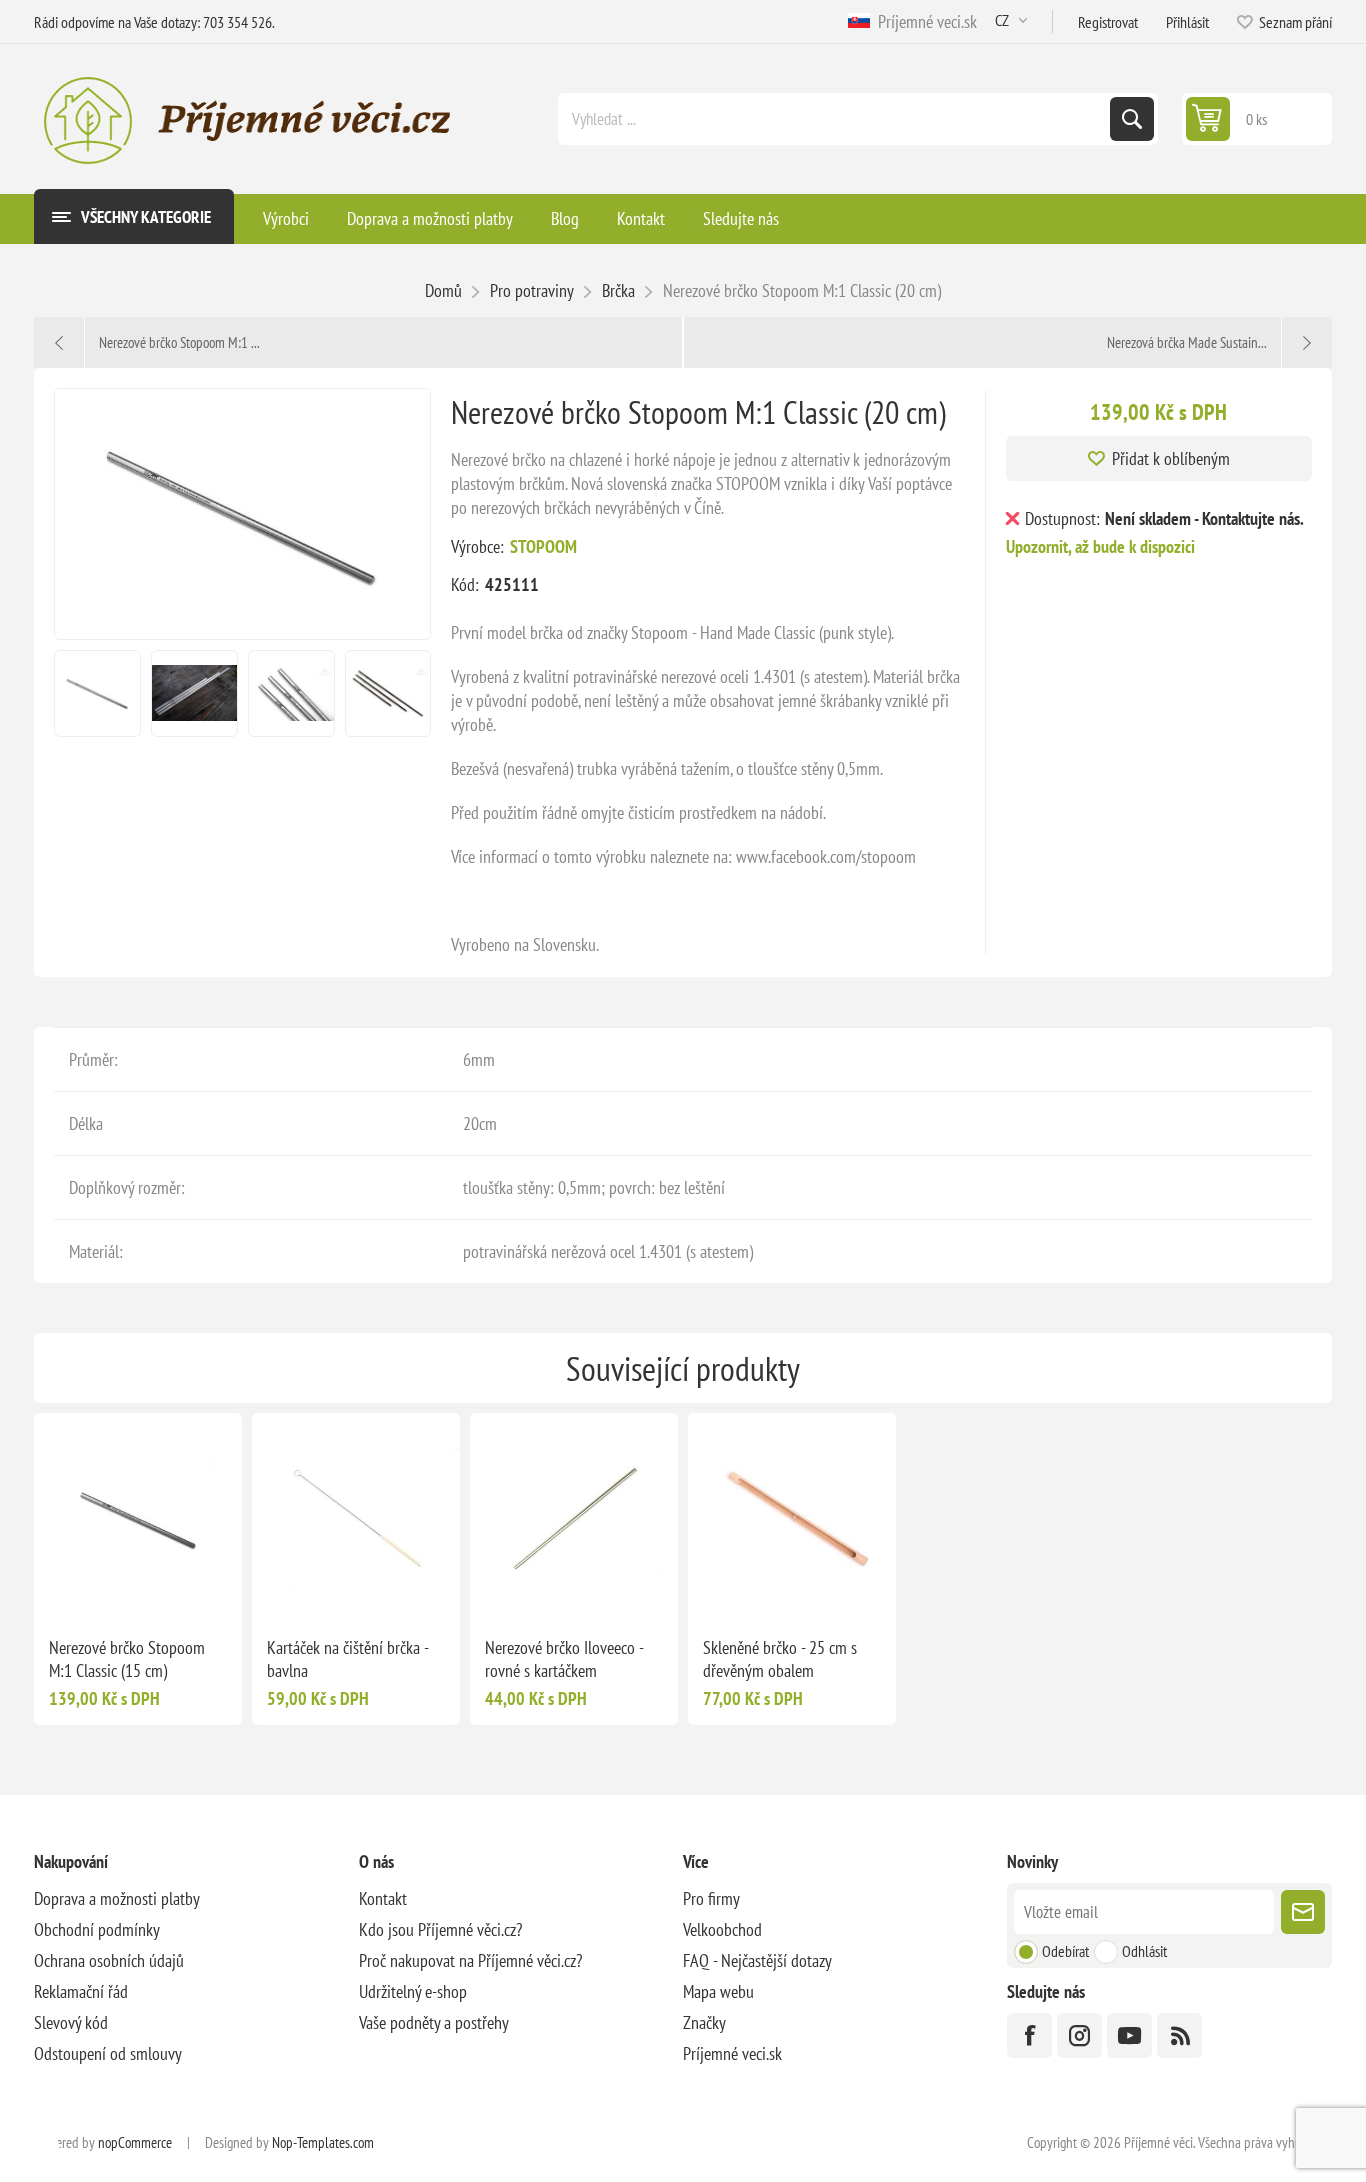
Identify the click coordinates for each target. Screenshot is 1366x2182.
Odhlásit (1144, 1951)
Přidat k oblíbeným (1171, 458)
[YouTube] (1129, 2035)
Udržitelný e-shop (413, 1991)
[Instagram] (1079, 2035)
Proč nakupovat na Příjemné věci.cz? (470, 1960)
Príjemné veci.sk (923, 21)
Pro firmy (711, 1898)
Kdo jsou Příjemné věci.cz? (440, 1929)
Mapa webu (718, 1991)
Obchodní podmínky (97, 1929)
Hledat (1132, 119)
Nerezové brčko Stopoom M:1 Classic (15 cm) (127, 1659)
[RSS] (1179, 2035)
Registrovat (1108, 22)
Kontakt (383, 1898)
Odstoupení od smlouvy (108, 2053)
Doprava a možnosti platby (117, 1898)
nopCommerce (135, 2142)
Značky (704, 2022)
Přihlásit (1187, 22)
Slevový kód (71, 2022)
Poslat (1303, 1912)
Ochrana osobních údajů (109, 1960)
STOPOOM (543, 546)
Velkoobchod (722, 1929)
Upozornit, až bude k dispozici (1100, 546)
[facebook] (1029, 2035)
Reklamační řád (81, 1991)
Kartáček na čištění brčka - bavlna (347, 1659)
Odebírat (1065, 1951)
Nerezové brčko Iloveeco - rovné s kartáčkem (564, 1659)
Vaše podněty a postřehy (434, 2022)
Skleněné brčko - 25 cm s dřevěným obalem (780, 1659)
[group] (138, 1517)
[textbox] (836, 119)
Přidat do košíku (180, 1589)
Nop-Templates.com (323, 2142)
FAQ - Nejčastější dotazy (757, 1960)
